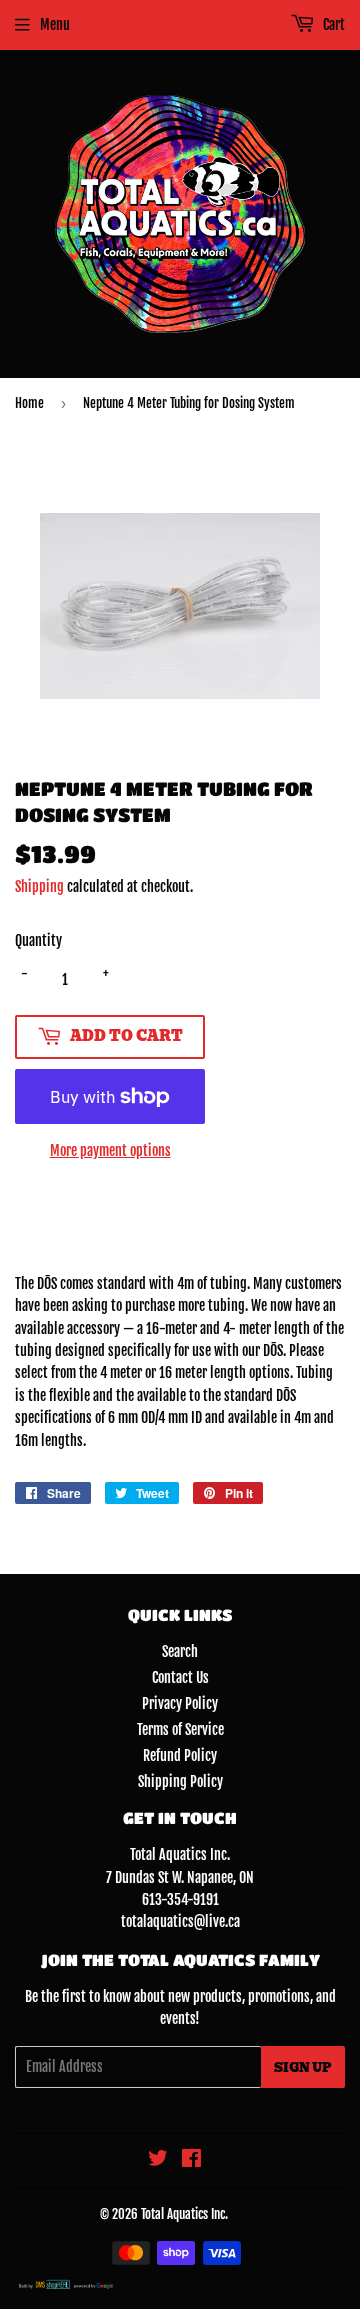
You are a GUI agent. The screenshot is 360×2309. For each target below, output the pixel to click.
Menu (55, 24)
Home (29, 403)
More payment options (110, 1150)
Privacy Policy (180, 1703)
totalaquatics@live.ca (180, 1921)
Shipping (39, 886)
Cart (332, 24)
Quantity (38, 940)
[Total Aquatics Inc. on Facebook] (191, 2160)
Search (180, 1651)
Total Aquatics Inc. (184, 2214)
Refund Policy (180, 1755)
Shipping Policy (180, 1781)
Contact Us (180, 1677)
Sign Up (303, 2067)
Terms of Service (180, 1729)
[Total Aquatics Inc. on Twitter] (158, 2160)
